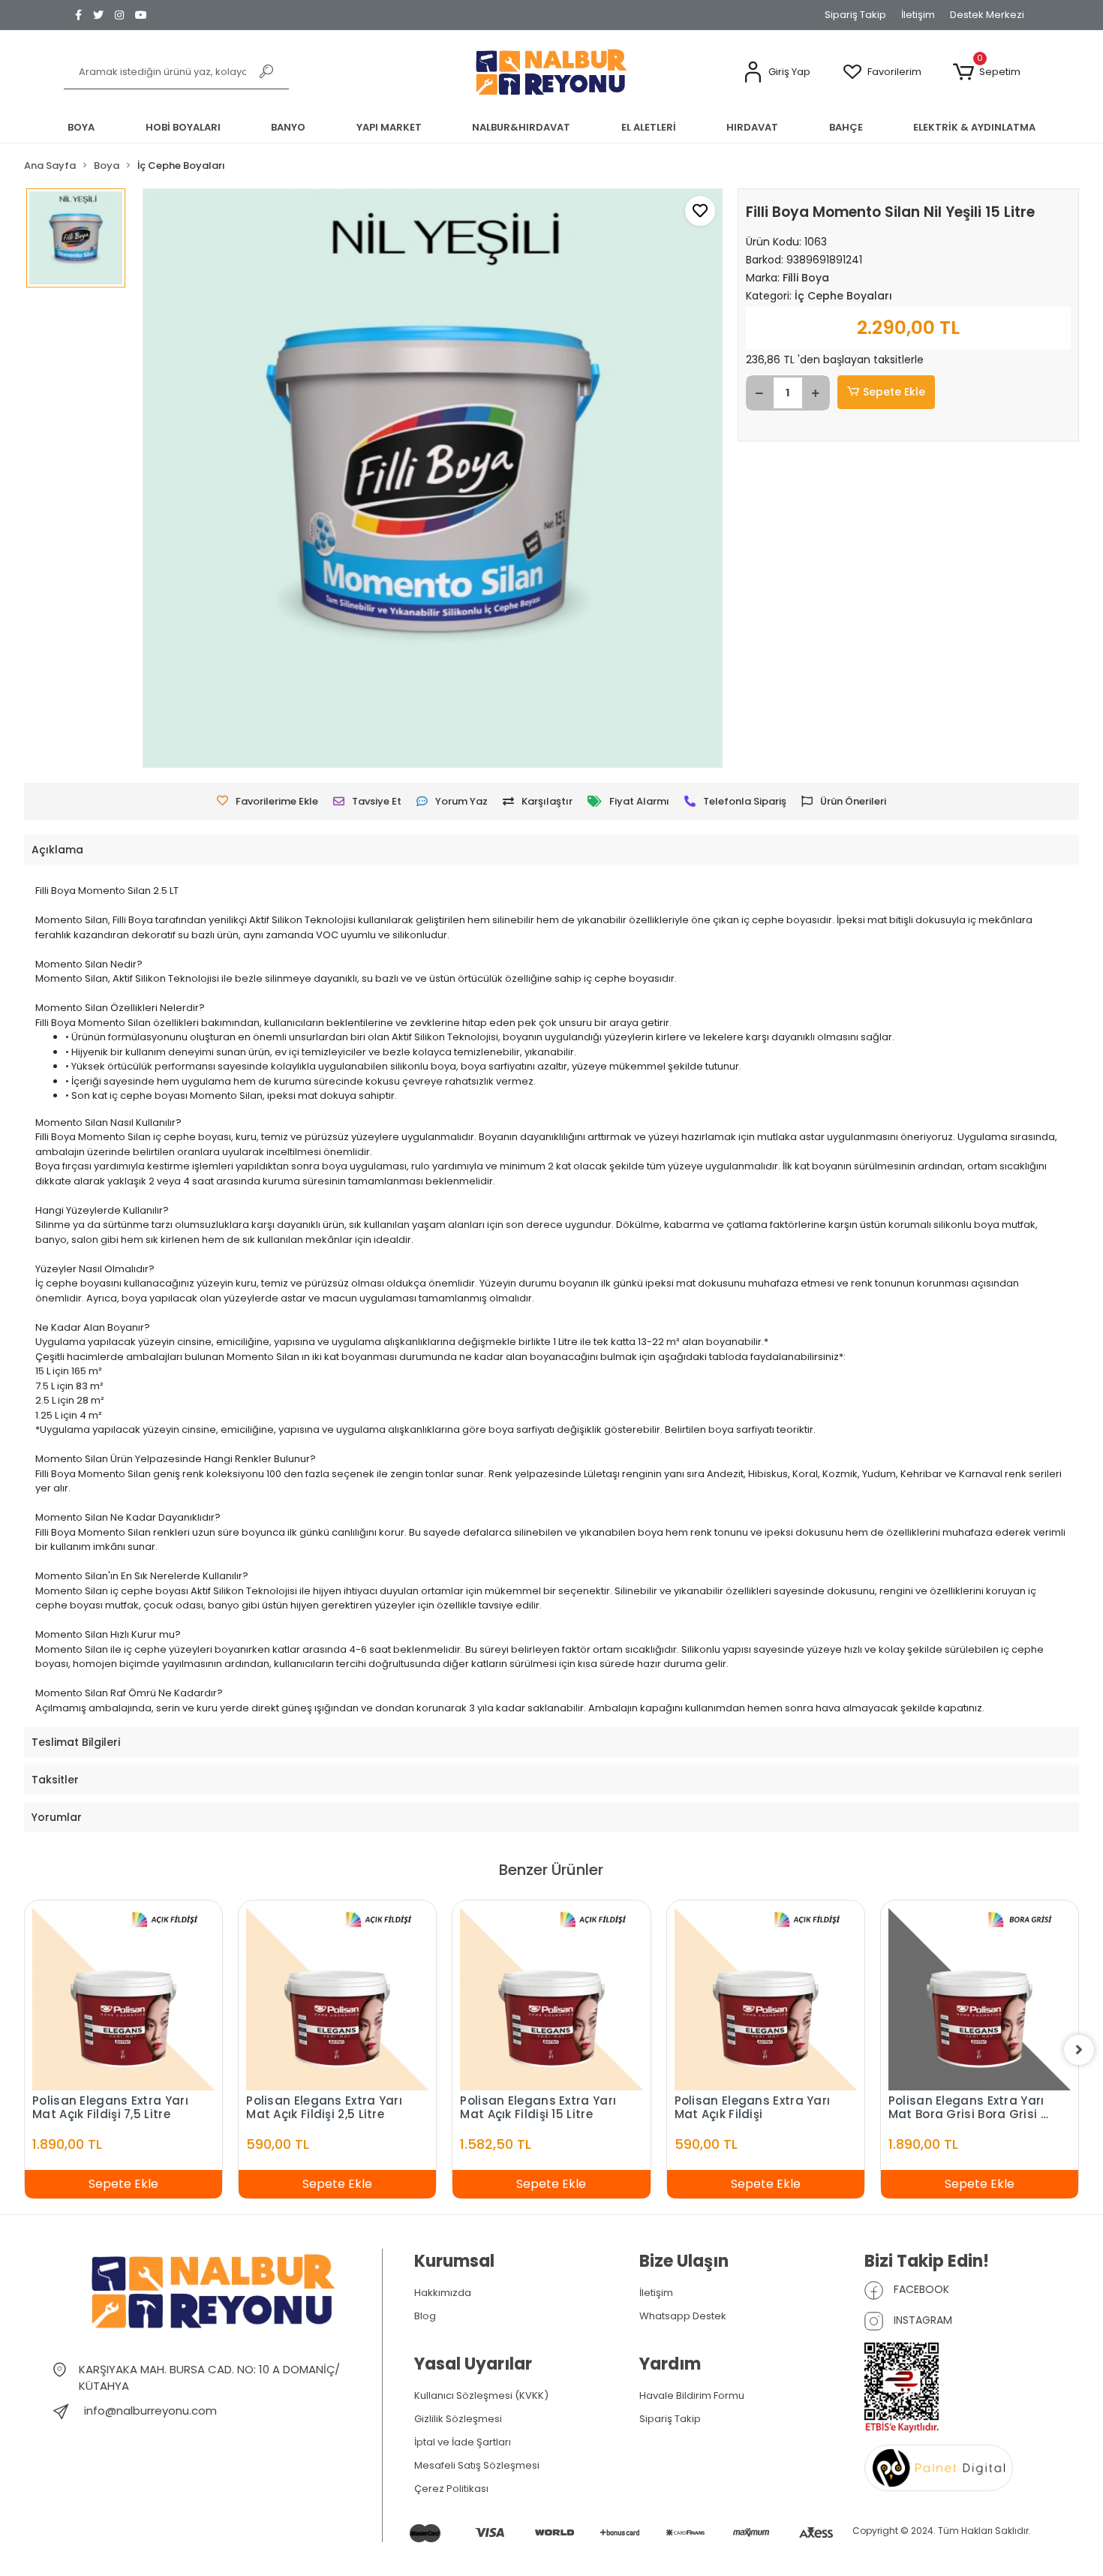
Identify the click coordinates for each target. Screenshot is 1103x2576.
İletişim (918, 15)
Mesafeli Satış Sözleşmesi (477, 2465)
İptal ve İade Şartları (463, 2442)
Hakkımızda (443, 2293)
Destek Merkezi (987, 15)
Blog (425, 2316)
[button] (777, 72)
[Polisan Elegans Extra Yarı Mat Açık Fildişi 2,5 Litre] (337, 1999)
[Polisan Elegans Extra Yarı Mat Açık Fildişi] (766, 1999)
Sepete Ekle (894, 392)
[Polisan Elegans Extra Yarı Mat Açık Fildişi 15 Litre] (551, 1999)
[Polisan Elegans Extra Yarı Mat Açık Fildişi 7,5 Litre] (123, 1999)
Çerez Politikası (451, 2489)
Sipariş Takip (855, 15)
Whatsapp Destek (683, 2316)
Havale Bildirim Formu (692, 2395)
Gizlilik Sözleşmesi (458, 2419)
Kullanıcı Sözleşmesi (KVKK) (481, 2395)
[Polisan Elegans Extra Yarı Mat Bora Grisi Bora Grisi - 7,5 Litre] (980, 1999)
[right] (1079, 2050)
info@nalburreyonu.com (150, 2410)
